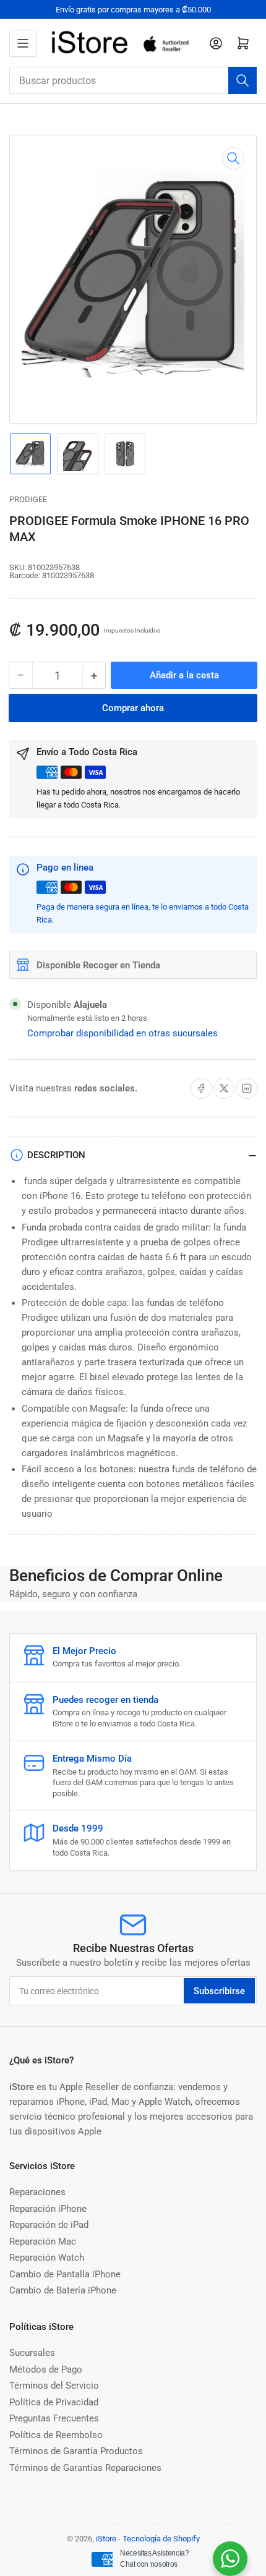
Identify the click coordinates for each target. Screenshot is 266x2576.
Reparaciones (37, 2192)
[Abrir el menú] (23, 43)
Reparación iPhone (48, 2209)
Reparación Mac (43, 2241)
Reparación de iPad (49, 2225)
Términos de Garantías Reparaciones (85, 2468)
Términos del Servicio (54, 2386)
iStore (106, 2539)
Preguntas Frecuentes (54, 2418)
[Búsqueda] (242, 80)
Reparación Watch (47, 2258)
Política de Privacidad (54, 2402)
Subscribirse (219, 1991)
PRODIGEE (28, 499)
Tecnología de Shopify (161, 2539)
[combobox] (133, 80)
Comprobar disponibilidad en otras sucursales (122, 1033)
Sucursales (32, 2353)
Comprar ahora (133, 708)
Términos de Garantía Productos (76, 2451)
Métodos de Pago (46, 2369)
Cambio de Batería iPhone (63, 2290)
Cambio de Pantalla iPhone (65, 2274)
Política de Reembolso (56, 2435)
